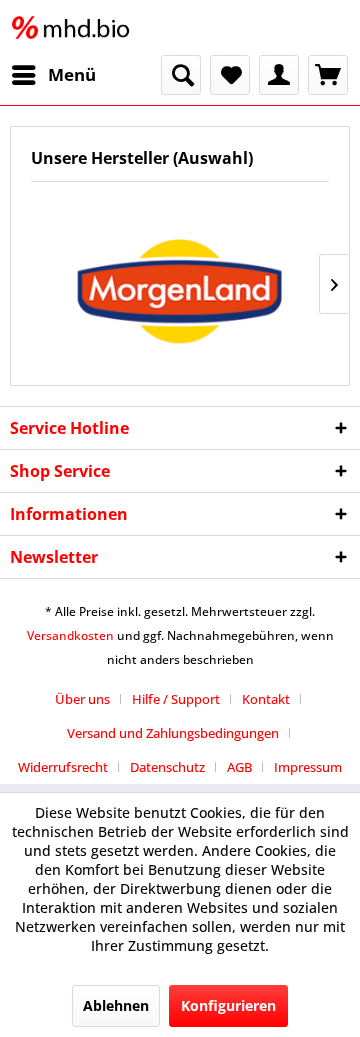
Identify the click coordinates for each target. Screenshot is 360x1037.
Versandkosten (70, 635)
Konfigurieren (228, 1005)
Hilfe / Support (176, 699)
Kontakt (266, 699)
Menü (72, 74)
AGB (239, 767)
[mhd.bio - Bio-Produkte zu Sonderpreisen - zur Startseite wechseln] (75, 27)
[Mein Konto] (279, 75)
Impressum (308, 767)
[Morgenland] (180, 283)
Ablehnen (116, 1005)
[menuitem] (53, 75)
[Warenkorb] (328, 75)
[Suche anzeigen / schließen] (181, 75)
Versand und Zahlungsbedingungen (173, 733)
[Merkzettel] (230, 75)
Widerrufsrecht (63, 767)
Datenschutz (167, 767)
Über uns (82, 699)
